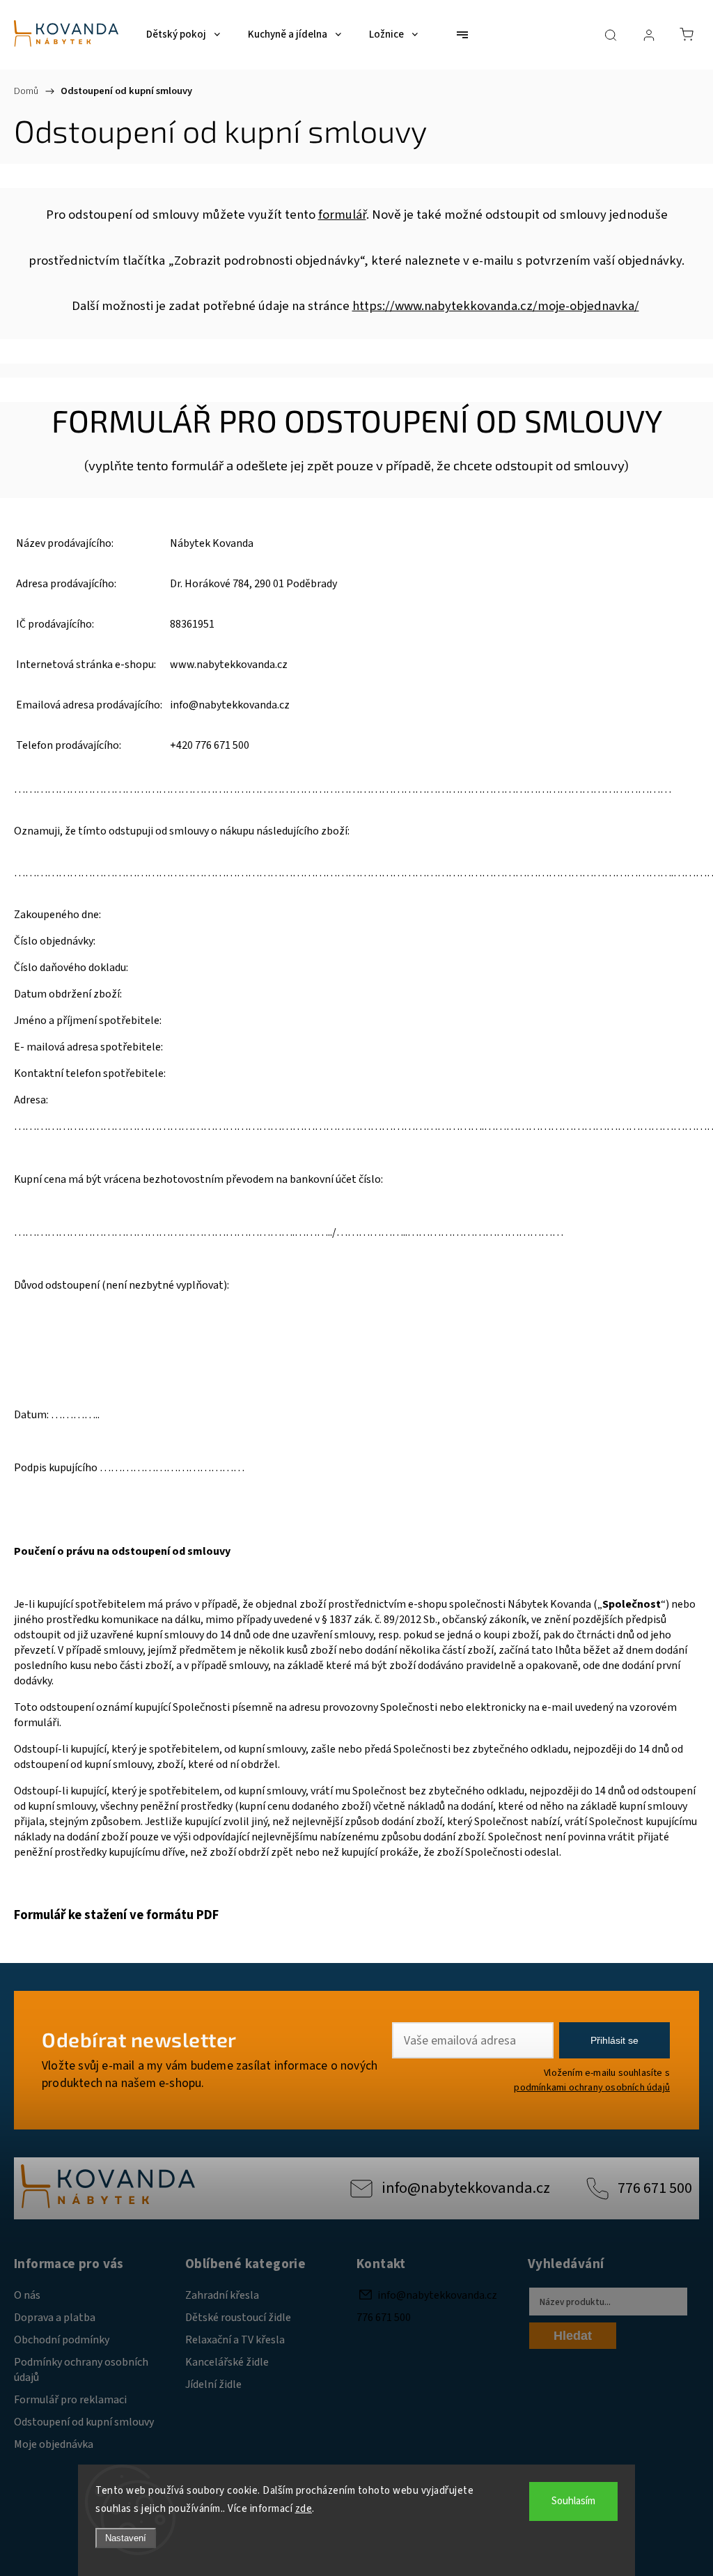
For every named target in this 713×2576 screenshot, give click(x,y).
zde (304, 2509)
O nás (27, 2295)
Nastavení (126, 2538)
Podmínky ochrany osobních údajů (81, 2370)
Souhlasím (573, 2501)
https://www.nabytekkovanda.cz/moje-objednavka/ (496, 306)
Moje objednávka (54, 2444)
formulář (342, 215)
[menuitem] (183, 35)
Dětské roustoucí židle (238, 2318)
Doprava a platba (55, 2318)
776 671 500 (655, 2188)
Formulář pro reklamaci (70, 2400)
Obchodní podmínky (62, 2340)
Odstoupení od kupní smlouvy (84, 2422)
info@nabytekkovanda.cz (466, 2188)
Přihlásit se (614, 2040)
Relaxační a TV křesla (235, 2340)
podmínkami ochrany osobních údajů (592, 2087)
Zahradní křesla (222, 2295)
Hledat (573, 2336)
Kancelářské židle (227, 2362)
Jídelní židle (213, 2384)
